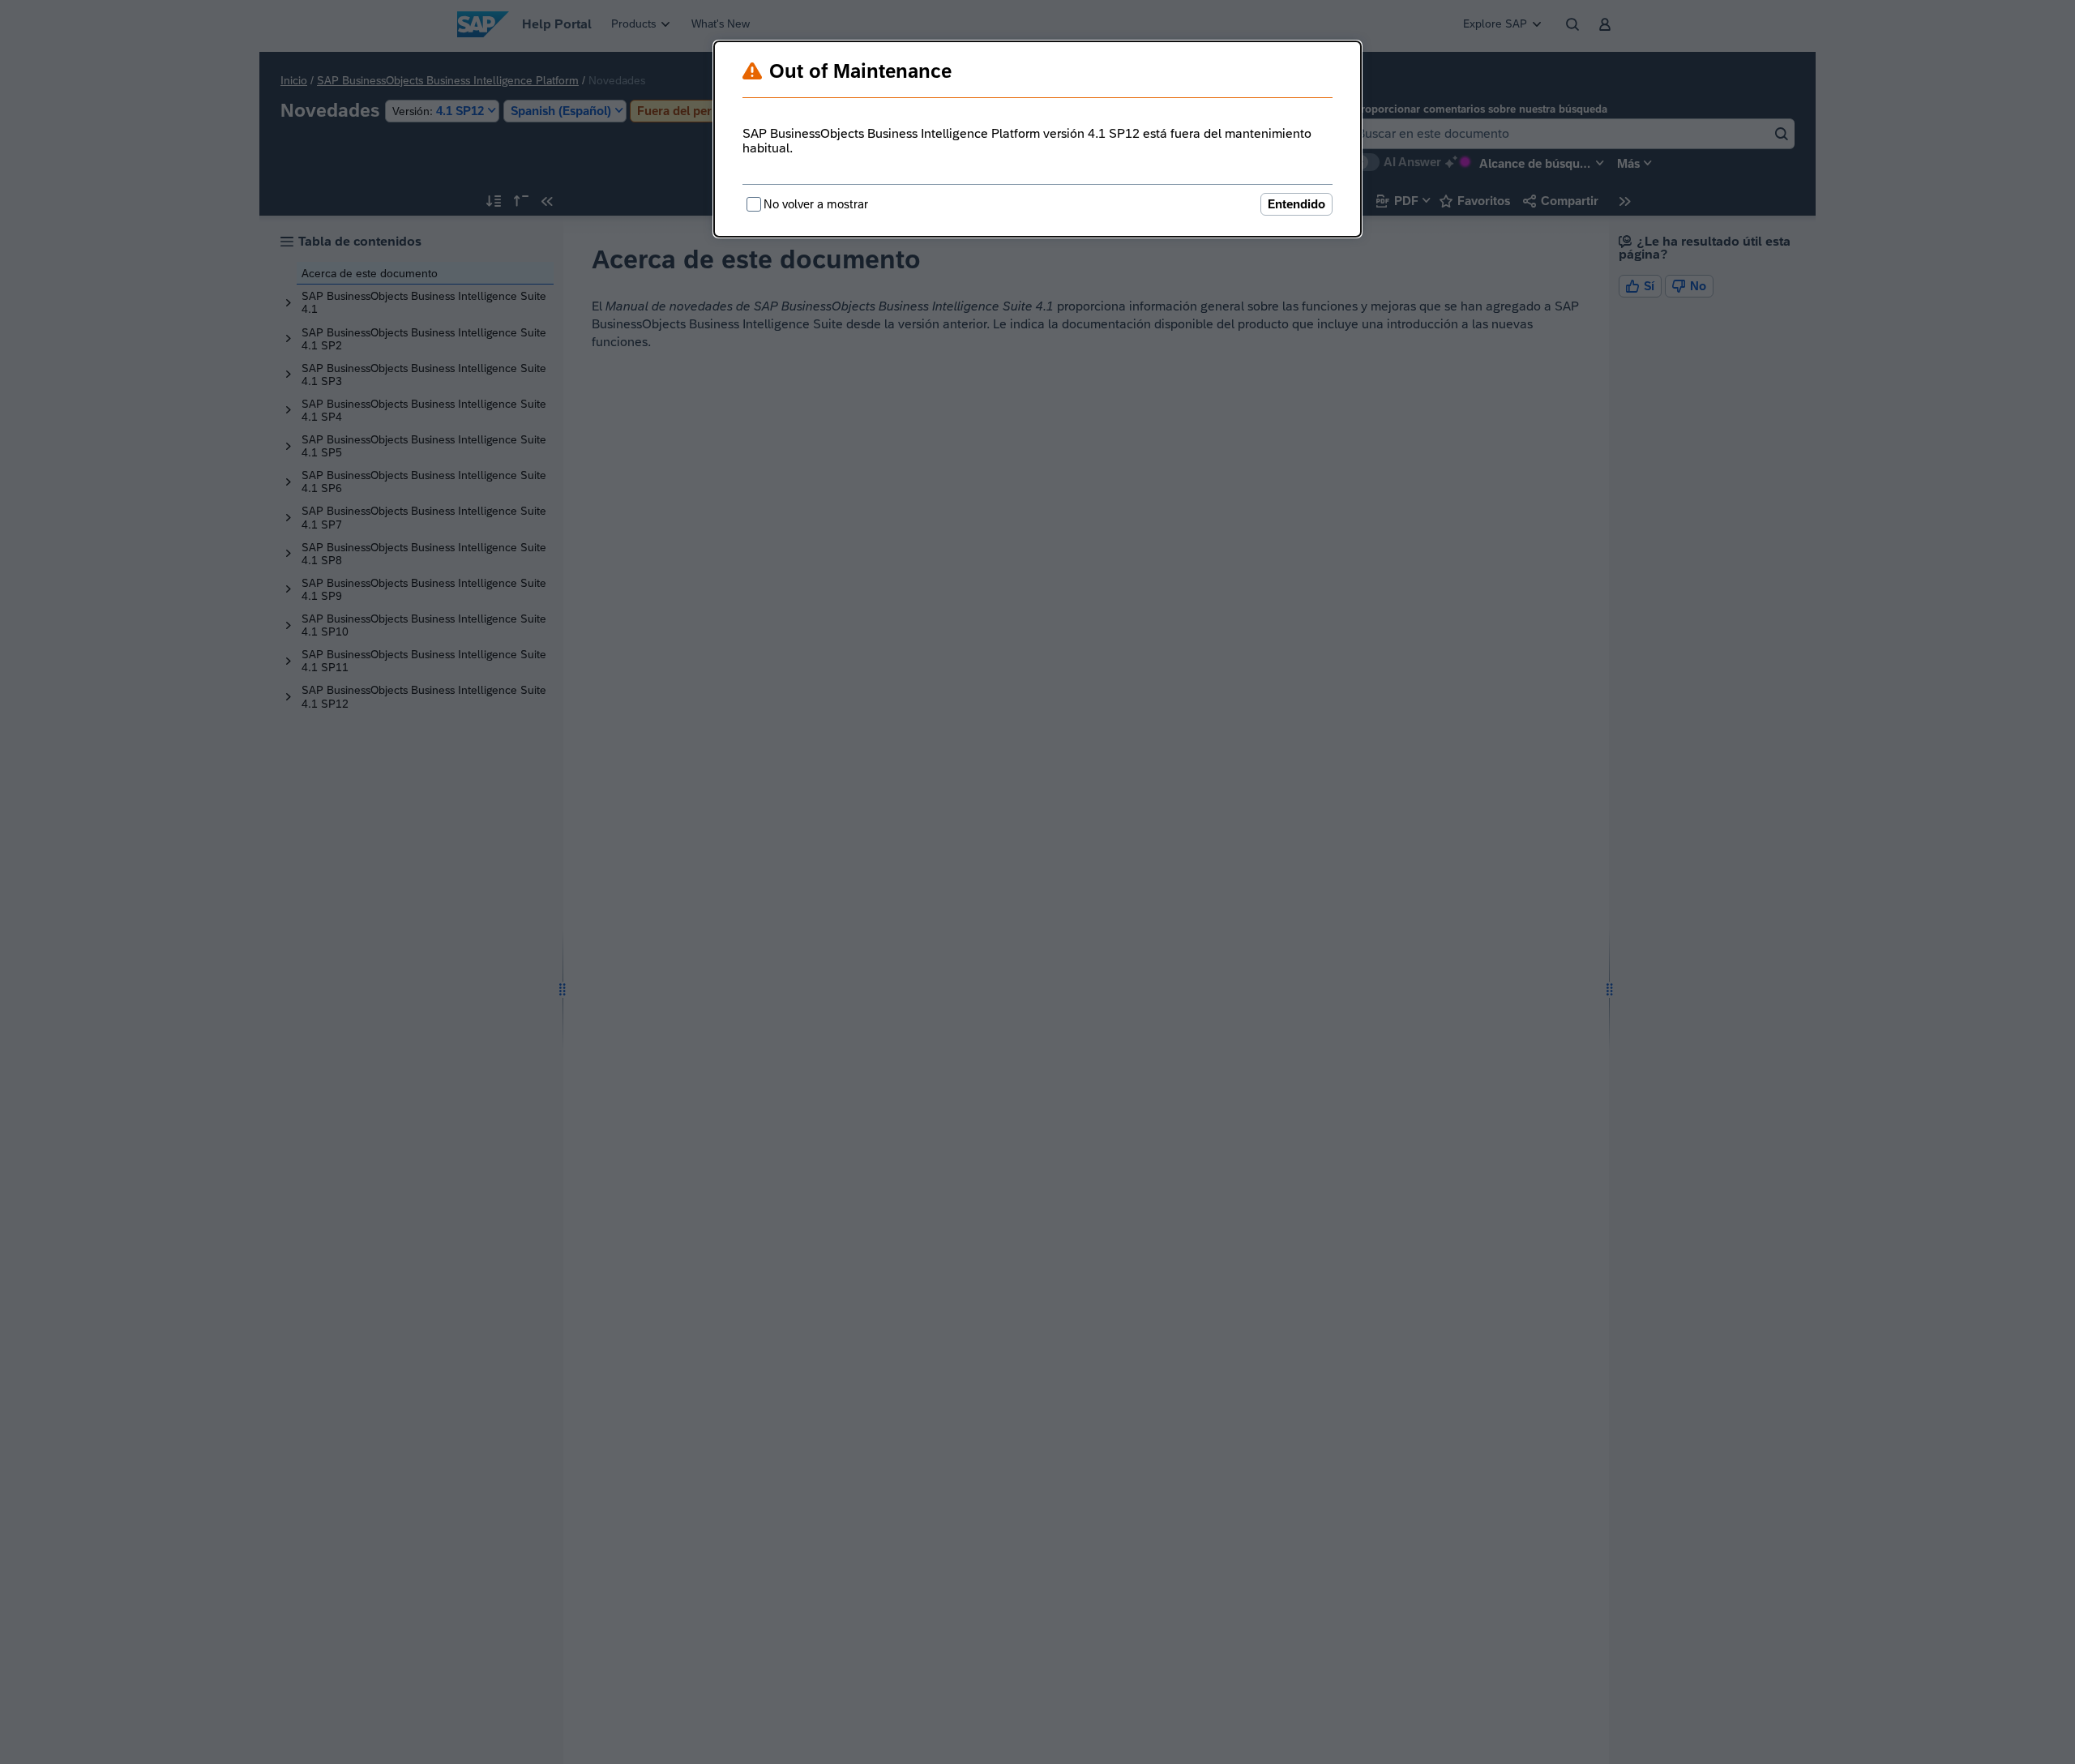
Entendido (1296, 204)
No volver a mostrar (816, 204)
